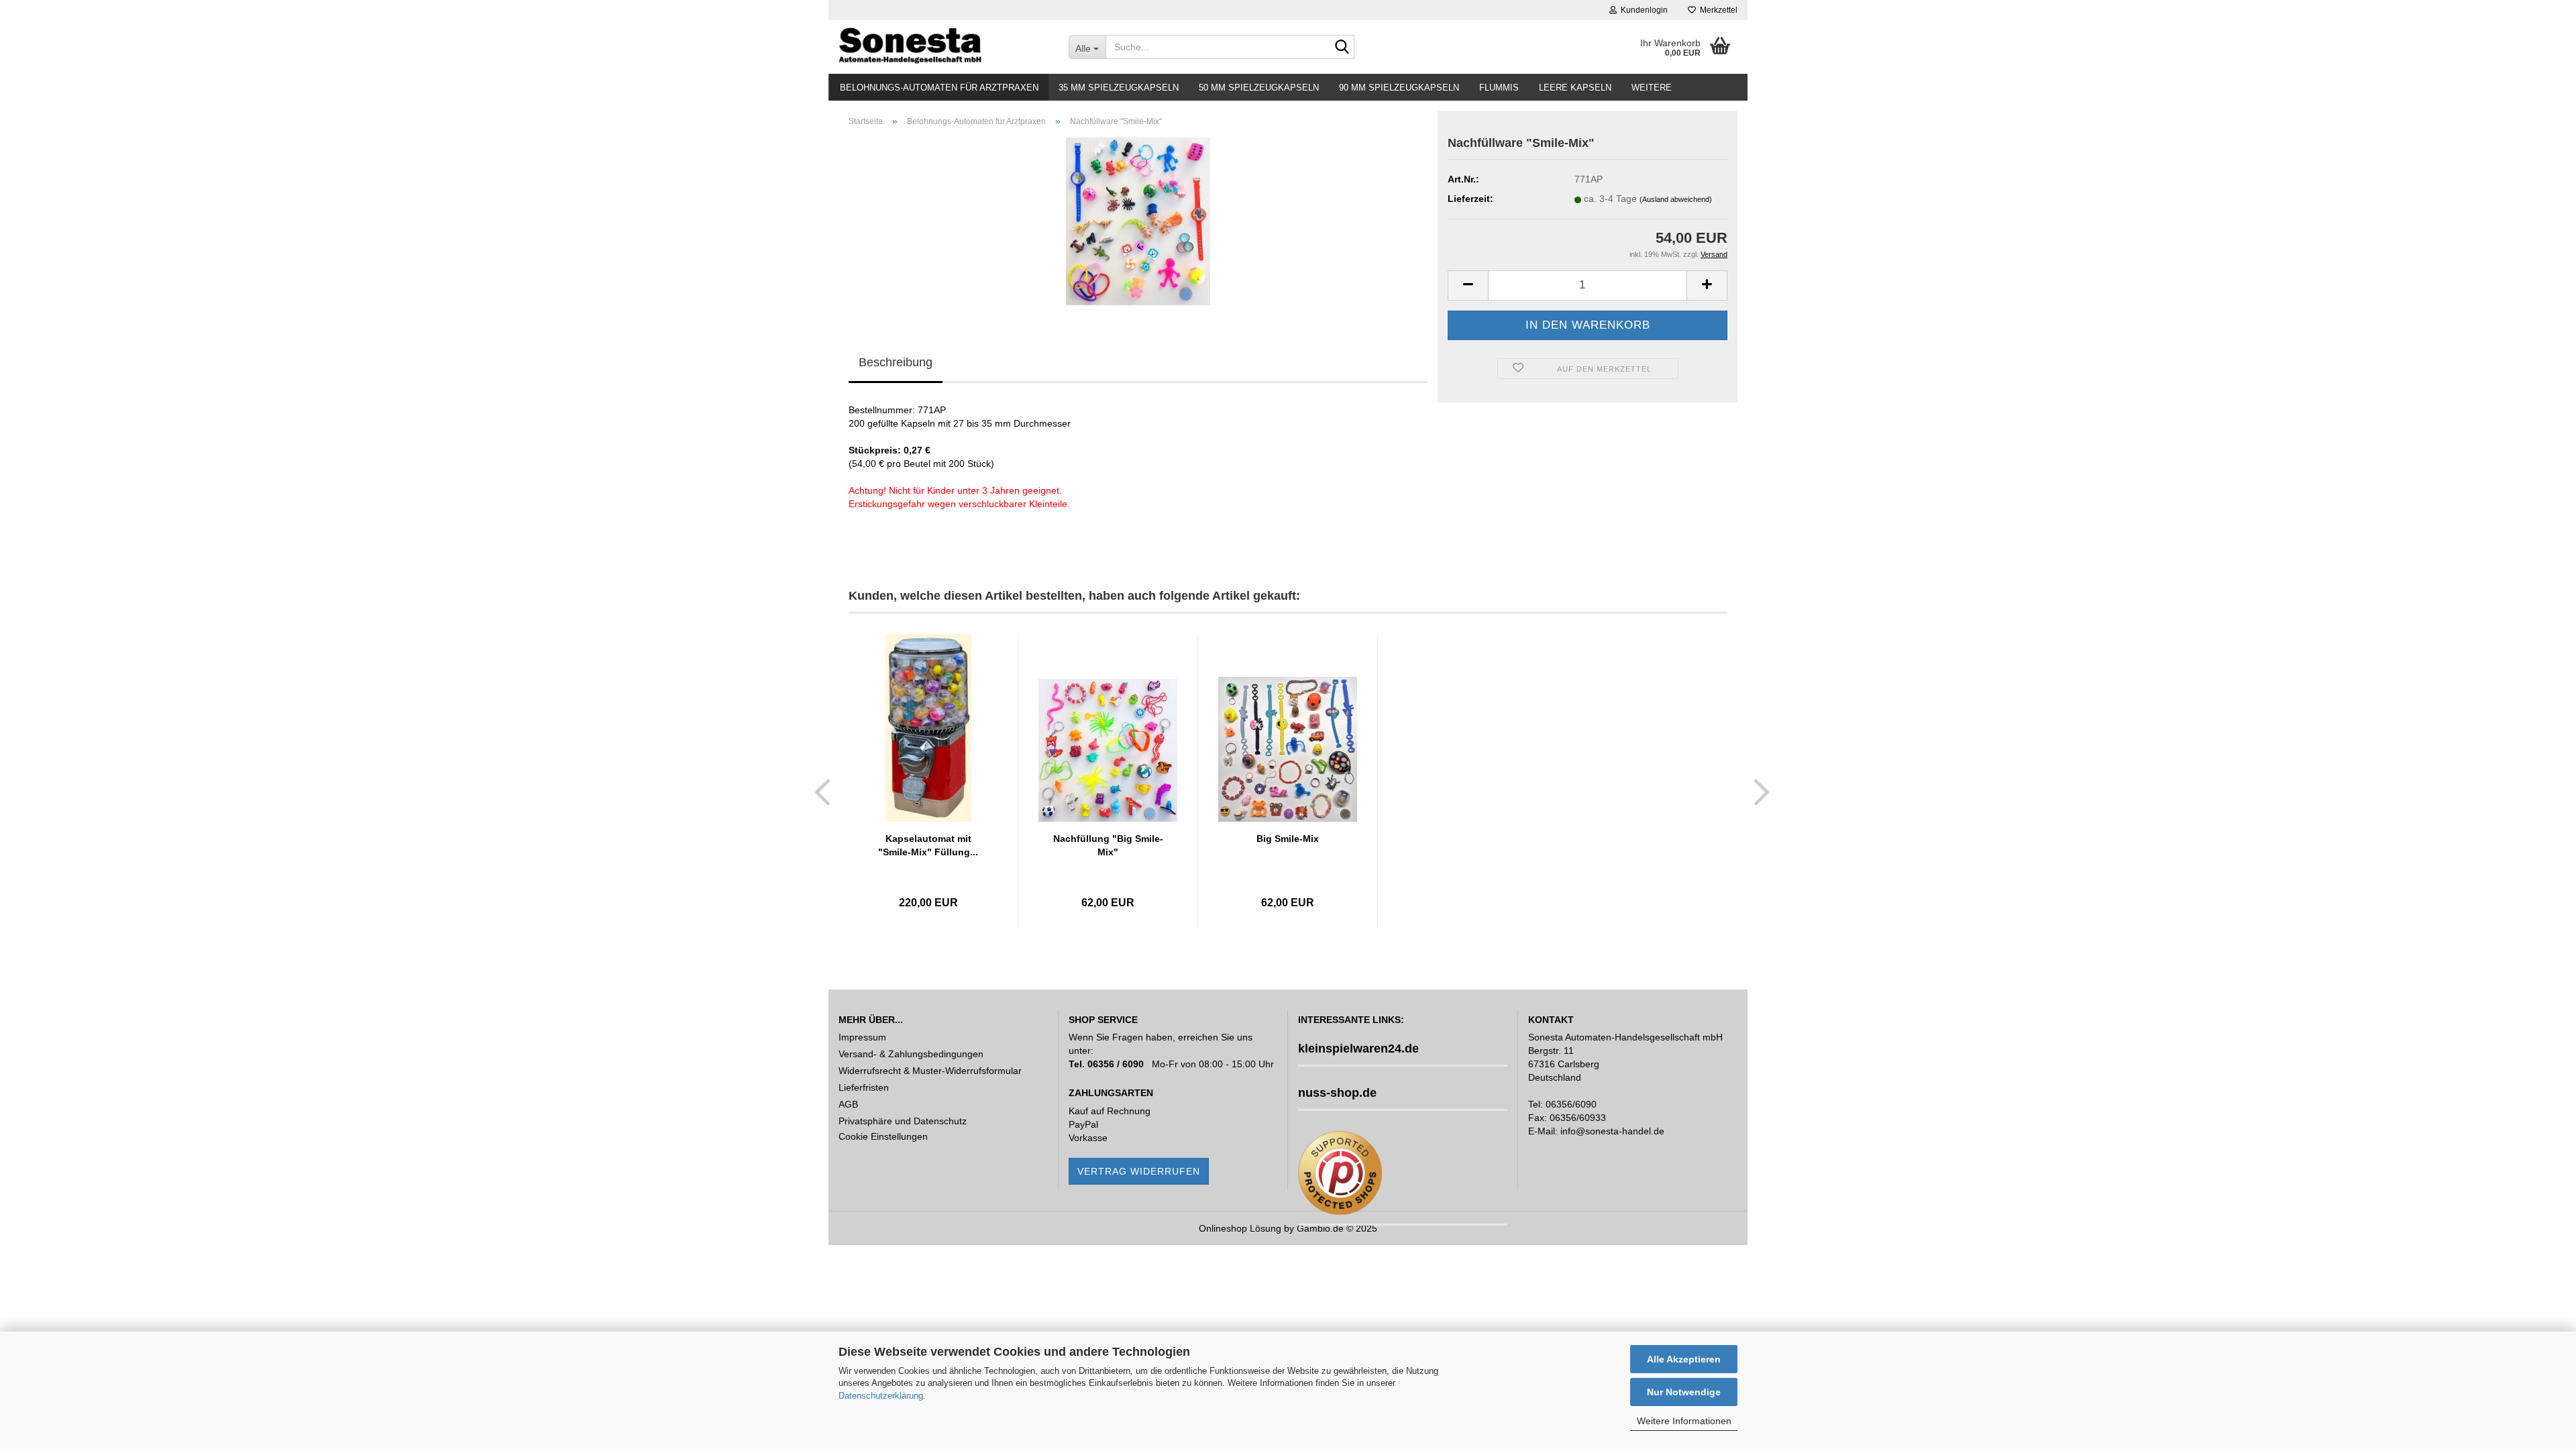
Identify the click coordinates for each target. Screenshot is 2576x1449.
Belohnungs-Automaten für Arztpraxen (939, 88)
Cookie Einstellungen (883, 1136)
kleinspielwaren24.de (1358, 1049)
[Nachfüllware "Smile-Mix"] (1138, 221)
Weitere (1652, 88)
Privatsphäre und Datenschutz (903, 1121)
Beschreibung (896, 362)
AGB (848, 1104)
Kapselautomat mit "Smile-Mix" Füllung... (928, 845)
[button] (818, 792)
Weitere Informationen (1684, 1421)
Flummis (1499, 88)
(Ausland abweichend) (1676, 199)
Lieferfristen (864, 1087)
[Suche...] (1342, 48)
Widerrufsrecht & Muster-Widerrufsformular (930, 1071)
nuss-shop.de (1337, 1093)
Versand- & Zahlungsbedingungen (911, 1054)
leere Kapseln (1575, 88)
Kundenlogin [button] (1642, 10)
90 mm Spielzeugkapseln (1399, 88)
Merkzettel (1717, 10)
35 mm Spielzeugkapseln (1119, 88)
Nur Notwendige (1684, 1392)
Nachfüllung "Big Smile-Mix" (1108, 845)
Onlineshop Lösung (1240, 1228)
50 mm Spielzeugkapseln (1259, 88)
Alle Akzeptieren (1684, 1359)
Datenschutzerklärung (881, 1396)
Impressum (862, 1037)
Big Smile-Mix (1288, 839)
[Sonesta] (944, 47)
